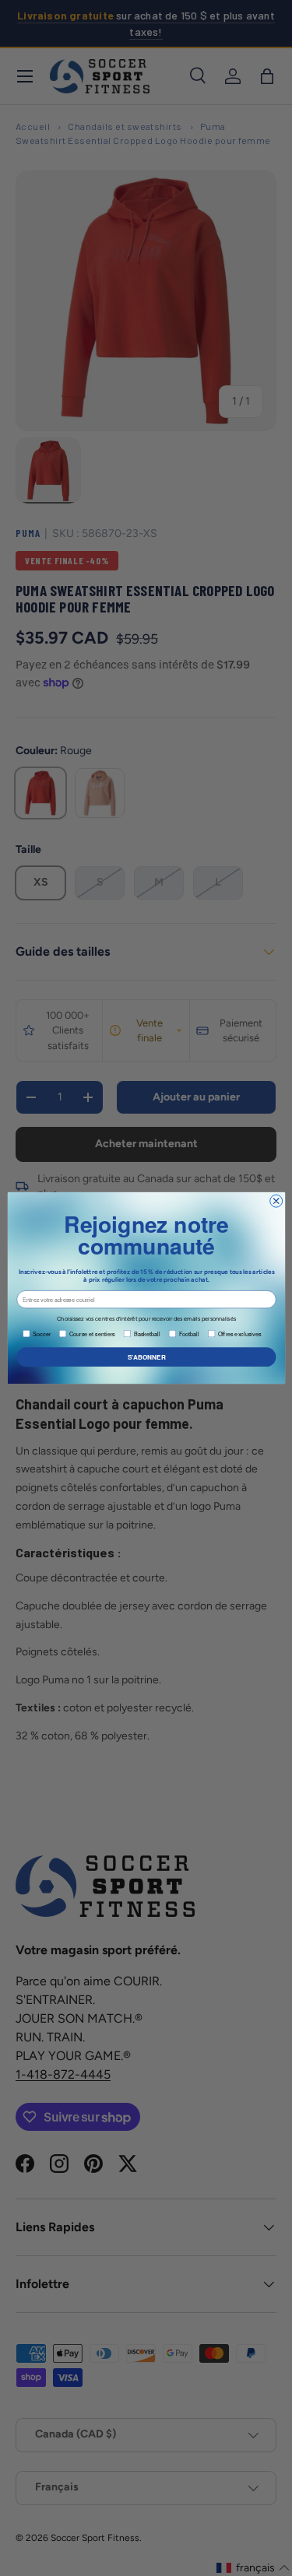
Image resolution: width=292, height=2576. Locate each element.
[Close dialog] (276, 1201)
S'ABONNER (146, 1357)
